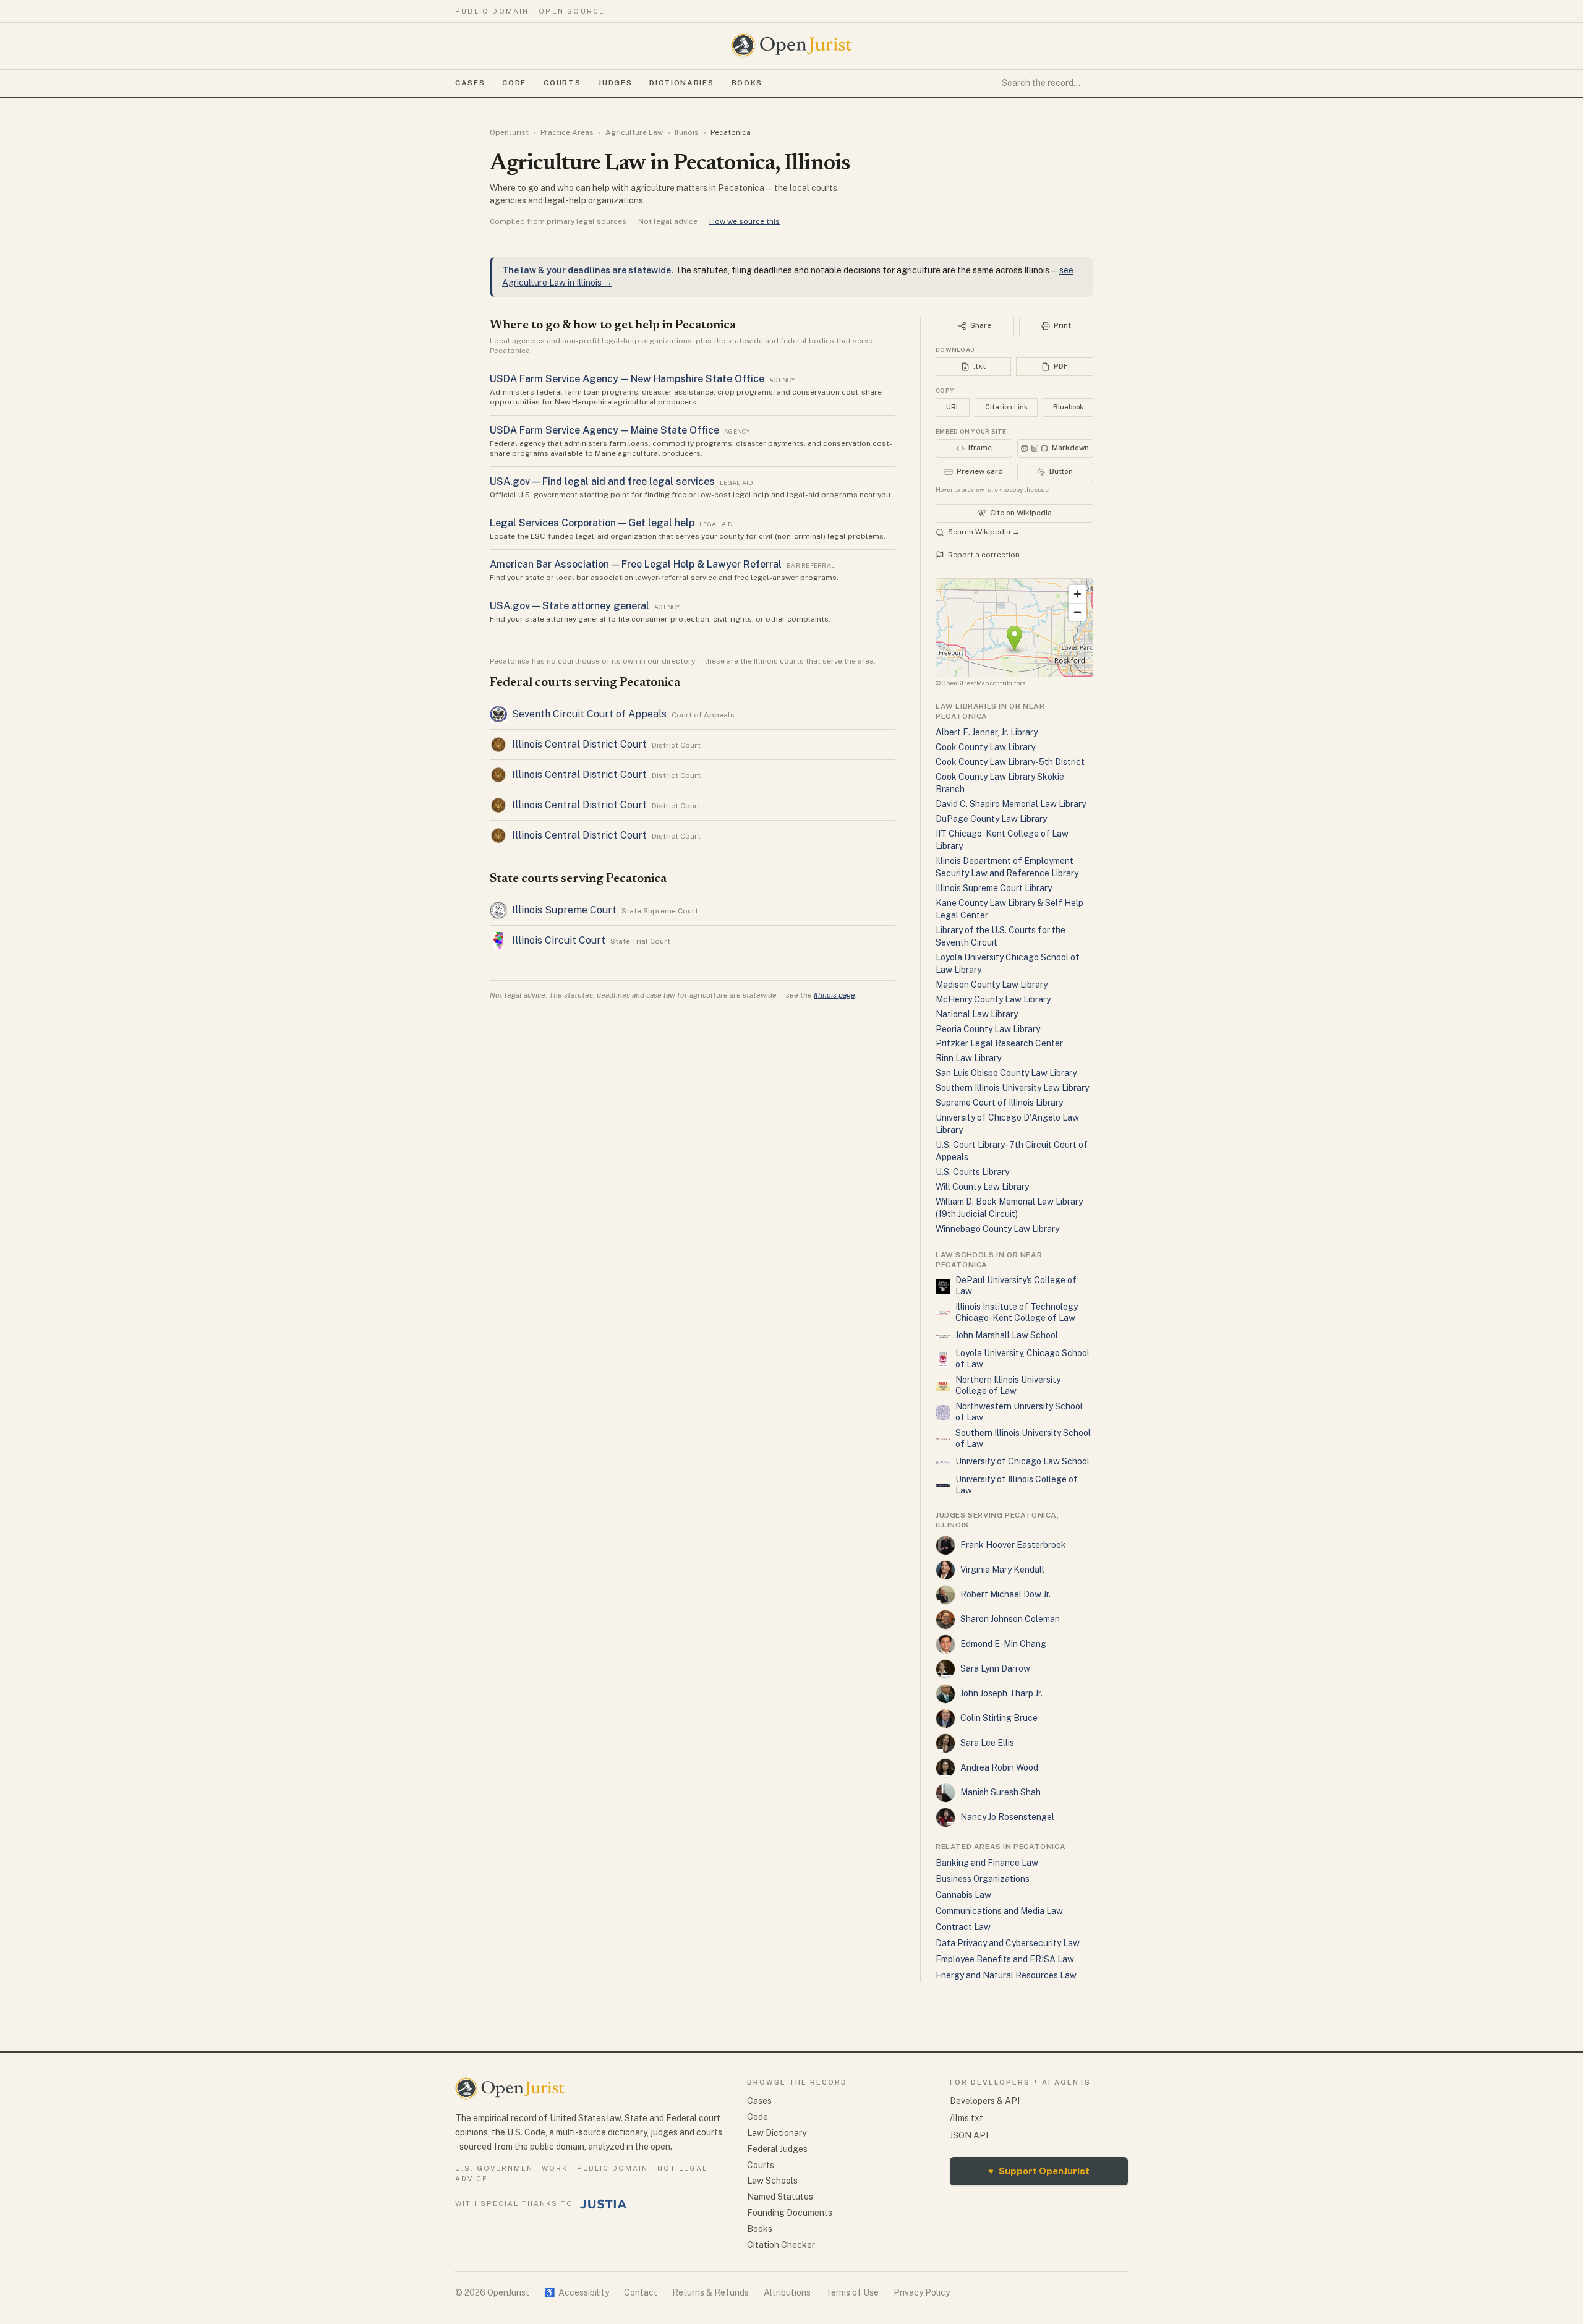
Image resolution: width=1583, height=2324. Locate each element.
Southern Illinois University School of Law (1023, 1438)
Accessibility (577, 2292)
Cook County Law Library (985, 747)
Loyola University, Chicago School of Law (1022, 1359)
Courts (562, 83)
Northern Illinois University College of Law (1008, 1385)
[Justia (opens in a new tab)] (604, 2204)
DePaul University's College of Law (1016, 1286)
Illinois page (834, 995)
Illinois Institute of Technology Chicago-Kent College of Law (1017, 1312)
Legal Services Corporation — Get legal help (592, 523)
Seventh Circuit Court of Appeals (589, 714)
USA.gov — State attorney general (570, 606)
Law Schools (772, 2181)
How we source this (745, 221)
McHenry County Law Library (993, 999)
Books (747, 83)
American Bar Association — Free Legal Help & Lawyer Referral (636, 564)
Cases (470, 83)
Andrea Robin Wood (999, 1767)
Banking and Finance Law (987, 1863)
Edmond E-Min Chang (1003, 1644)
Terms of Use (852, 2292)
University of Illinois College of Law (1017, 1485)
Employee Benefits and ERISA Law (1005, 1959)
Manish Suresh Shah (1001, 1792)
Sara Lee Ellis (987, 1743)
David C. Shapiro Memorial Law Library (1011, 804)
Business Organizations (983, 1879)
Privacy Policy (922, 2292)
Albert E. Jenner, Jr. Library (987, 732)
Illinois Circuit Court (559, 940)
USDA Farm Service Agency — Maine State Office (604, 430)
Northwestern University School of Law (1019, 1412)
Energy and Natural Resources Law (1006, 1975)
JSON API (969, 2135)
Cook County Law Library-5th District (1010, 762)
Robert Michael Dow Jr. (1005, 1594)
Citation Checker (781, 2245)
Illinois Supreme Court (564, 910)
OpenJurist (509, 132)
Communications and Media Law (999, 1911)
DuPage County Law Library (991, 819)
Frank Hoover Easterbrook (1013, 1545)
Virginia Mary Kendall (1002, 1570)
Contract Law (963, 1927)
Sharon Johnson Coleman (1010, 1619)
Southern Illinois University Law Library (1012, 1088)
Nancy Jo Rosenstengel (1007, 1817)
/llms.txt (966, 2118)
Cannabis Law (963, 1895)
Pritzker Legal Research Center (999, 1043)
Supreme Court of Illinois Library (999, 1103)
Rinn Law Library (968, 1058)
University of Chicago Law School (1022, 1461)
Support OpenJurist (1039, 2171)
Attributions (787, 2292)
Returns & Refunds (710, 2292)
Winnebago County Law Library (997, 1229)
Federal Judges (777, 2149)
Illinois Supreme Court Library (994, 888)
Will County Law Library (982, 1187)
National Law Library (977, 1014)
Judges (615, 83)
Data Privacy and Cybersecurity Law (1008, 1943)
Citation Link (1006, 407)
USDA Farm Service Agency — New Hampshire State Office (627, 379)
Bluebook (1068, 407)
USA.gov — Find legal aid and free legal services (602, 481)
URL (953, 407)
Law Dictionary (777, 2133)
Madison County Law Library (992, 985)
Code (514, 83)
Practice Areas (567, 132)
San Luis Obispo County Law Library (1006, 1073)
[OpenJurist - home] (791, 45)
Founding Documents (790, 2213)
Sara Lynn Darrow (995, 1668)
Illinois (687, 132)
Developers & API (985, 2101)
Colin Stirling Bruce (999, 1718)
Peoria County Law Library (988, 1029)
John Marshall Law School (1007, 1335)
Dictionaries (681, 83)
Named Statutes (780, 2197)
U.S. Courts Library (972, 1172)
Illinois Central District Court (579, 744)
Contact (641, 2292)
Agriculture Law (634, 132)
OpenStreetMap (965, 683)
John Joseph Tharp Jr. (1001, 1693)
